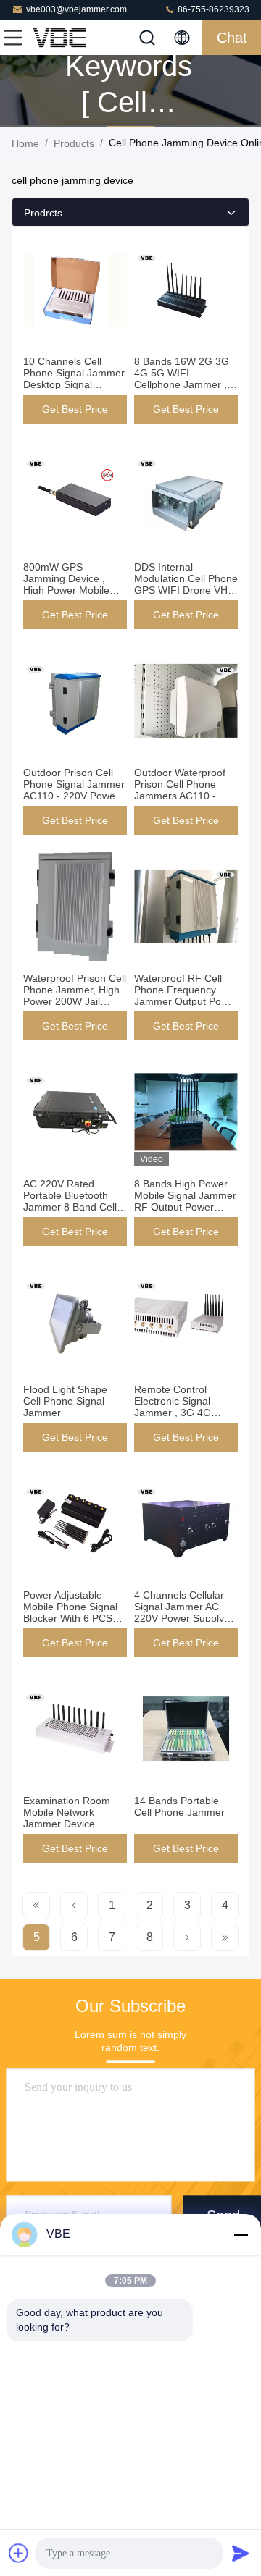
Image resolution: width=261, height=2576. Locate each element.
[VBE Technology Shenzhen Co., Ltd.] (61, 38)
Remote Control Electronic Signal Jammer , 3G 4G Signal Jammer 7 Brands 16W (173, 1413)
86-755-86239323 (212, 9)
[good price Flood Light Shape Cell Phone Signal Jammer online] (75, 1318)
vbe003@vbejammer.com (76, 9)
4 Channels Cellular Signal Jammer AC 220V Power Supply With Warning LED (179, 1612)
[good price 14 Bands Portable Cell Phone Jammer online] (186, 1729)
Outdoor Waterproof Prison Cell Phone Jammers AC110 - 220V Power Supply (180, 790)
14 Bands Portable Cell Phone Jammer (179, 1806)
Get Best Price (75, 409)
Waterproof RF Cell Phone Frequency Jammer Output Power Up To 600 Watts (186, 996)
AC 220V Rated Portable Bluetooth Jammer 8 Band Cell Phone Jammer (70, 1201)
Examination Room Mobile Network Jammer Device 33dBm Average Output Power (67, 1824)
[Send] (241, 2553)
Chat (232, 38)
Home (25, 143)
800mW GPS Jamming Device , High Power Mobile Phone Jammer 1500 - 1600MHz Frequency (75, 590)
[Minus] (241, 2234)
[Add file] (19, 2553)
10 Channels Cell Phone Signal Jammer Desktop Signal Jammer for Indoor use (74, 384)
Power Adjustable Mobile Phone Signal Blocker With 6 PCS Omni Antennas (70, 1612)
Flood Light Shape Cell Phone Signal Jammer (65, 1401)
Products (74, 143)
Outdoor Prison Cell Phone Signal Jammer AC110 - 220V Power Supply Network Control (74, 796)
